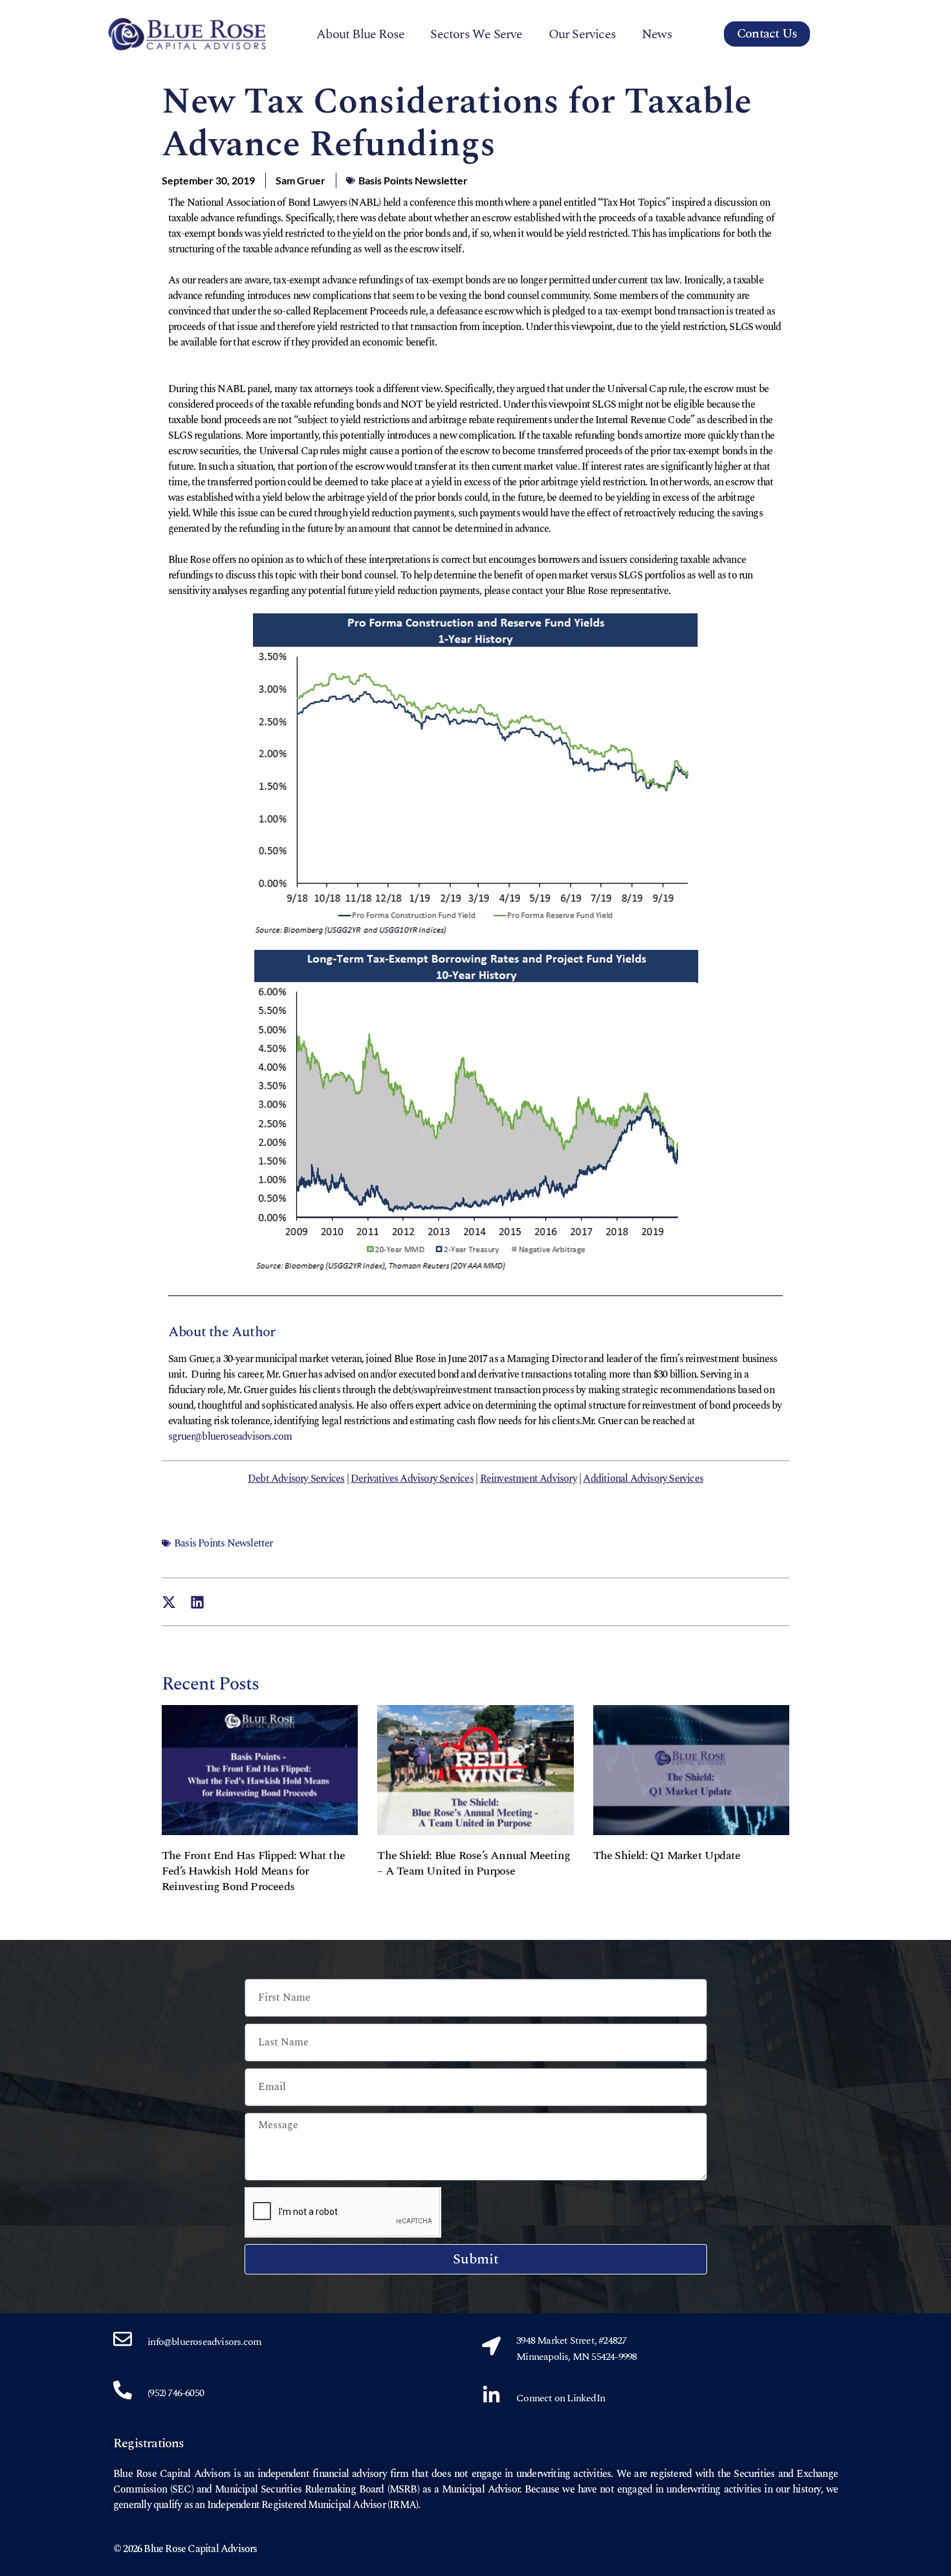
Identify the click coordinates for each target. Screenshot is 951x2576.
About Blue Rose (360, 34)
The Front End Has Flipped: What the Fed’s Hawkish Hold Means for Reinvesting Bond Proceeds (253, 1871)
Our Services (582, 34)
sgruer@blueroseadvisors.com (230, 1437)
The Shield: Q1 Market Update (667, 1855)
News (657, 34)
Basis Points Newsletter (413, 180)
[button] (169, 1602)
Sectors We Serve (476, 34)
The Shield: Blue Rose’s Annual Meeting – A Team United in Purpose (474, 1863)
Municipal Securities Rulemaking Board (299, 2489)
